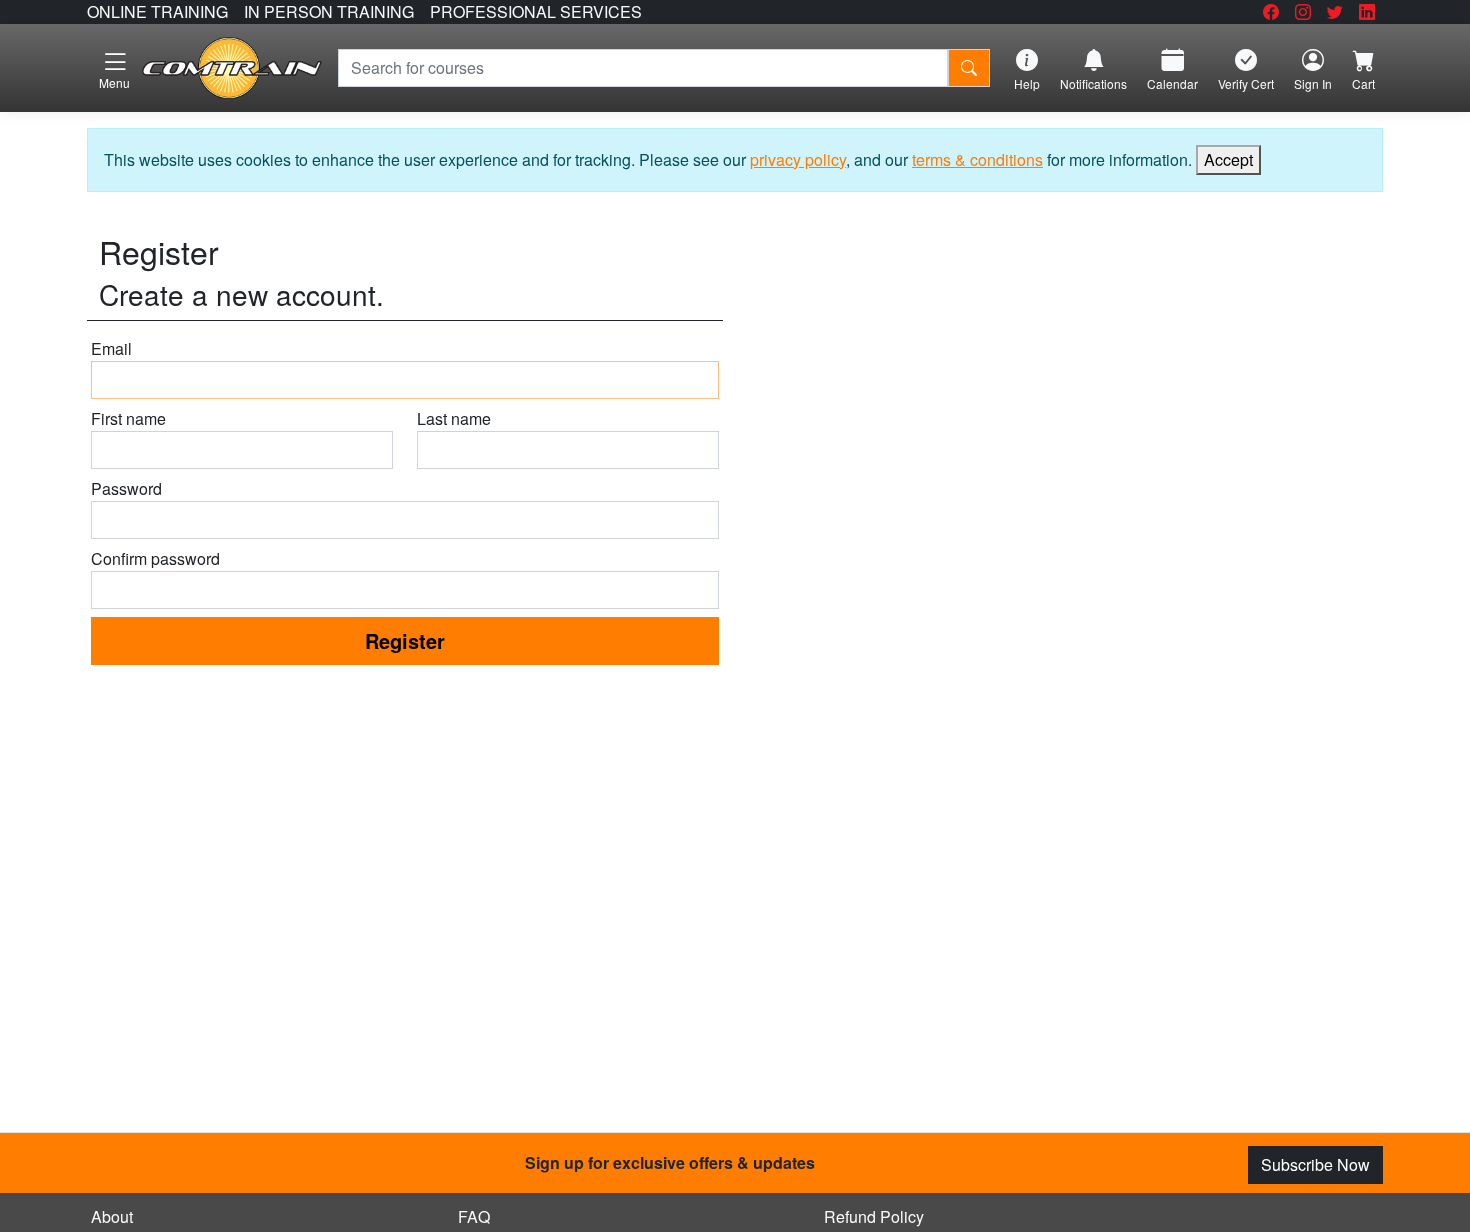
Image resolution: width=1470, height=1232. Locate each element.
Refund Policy (874, 1216)
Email (111, 348)
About (112, 1216)
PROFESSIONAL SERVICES (536, 11)
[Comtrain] (232, 68)
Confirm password (155, 558)
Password (126, 488)
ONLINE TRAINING (157, 11)
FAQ (474, 1216)
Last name (454, 418)
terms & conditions (977, 159)
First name (128, 418)
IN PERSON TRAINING (329, 11)
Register (405, 640)
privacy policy (798, 159)
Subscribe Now (1315, 1164)
